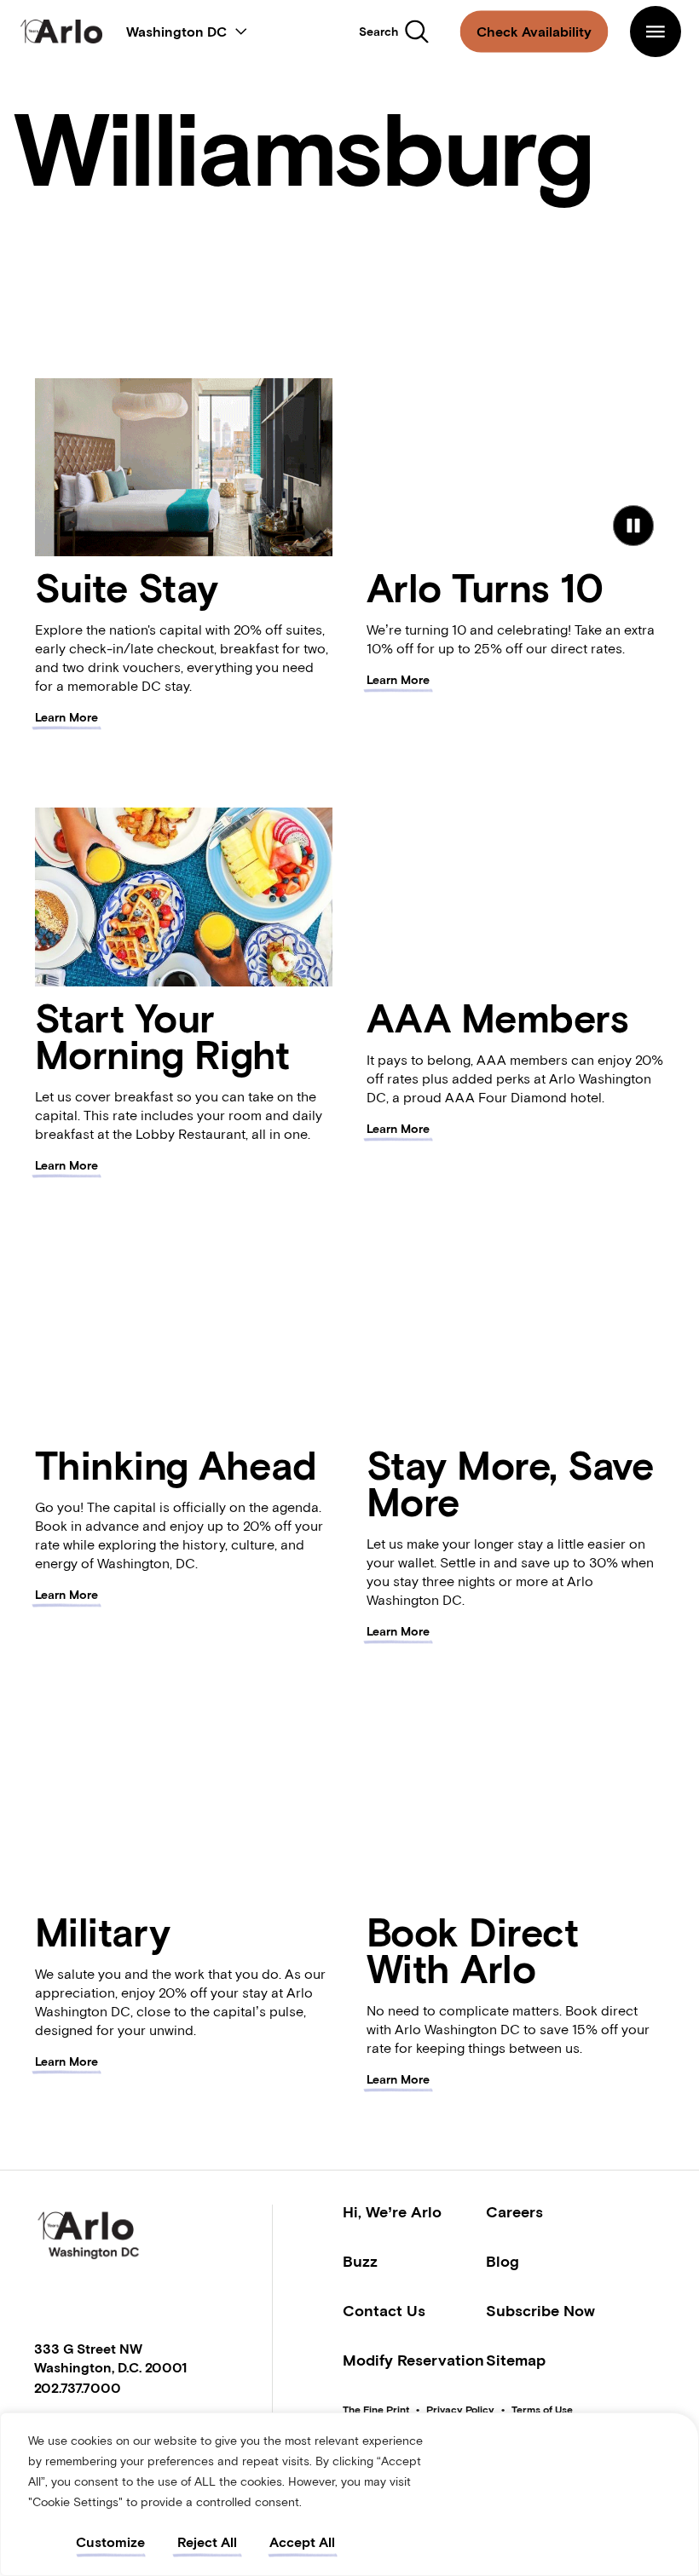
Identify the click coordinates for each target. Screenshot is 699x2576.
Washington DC (176, 32)
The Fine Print (376, 2410)
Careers (514, 2212)
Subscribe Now (540, 2311)
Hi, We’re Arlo (392, 2212)
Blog (503, 2261)
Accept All (302, 2542)
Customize (110, 2542)
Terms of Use (542, 2410)
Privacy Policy (460, 2410)
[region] (349, 2494)
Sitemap (516, 2360)
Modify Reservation (413, 2360)
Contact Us (384, 2311)
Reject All (207, 2542)
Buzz (360, 2261)
